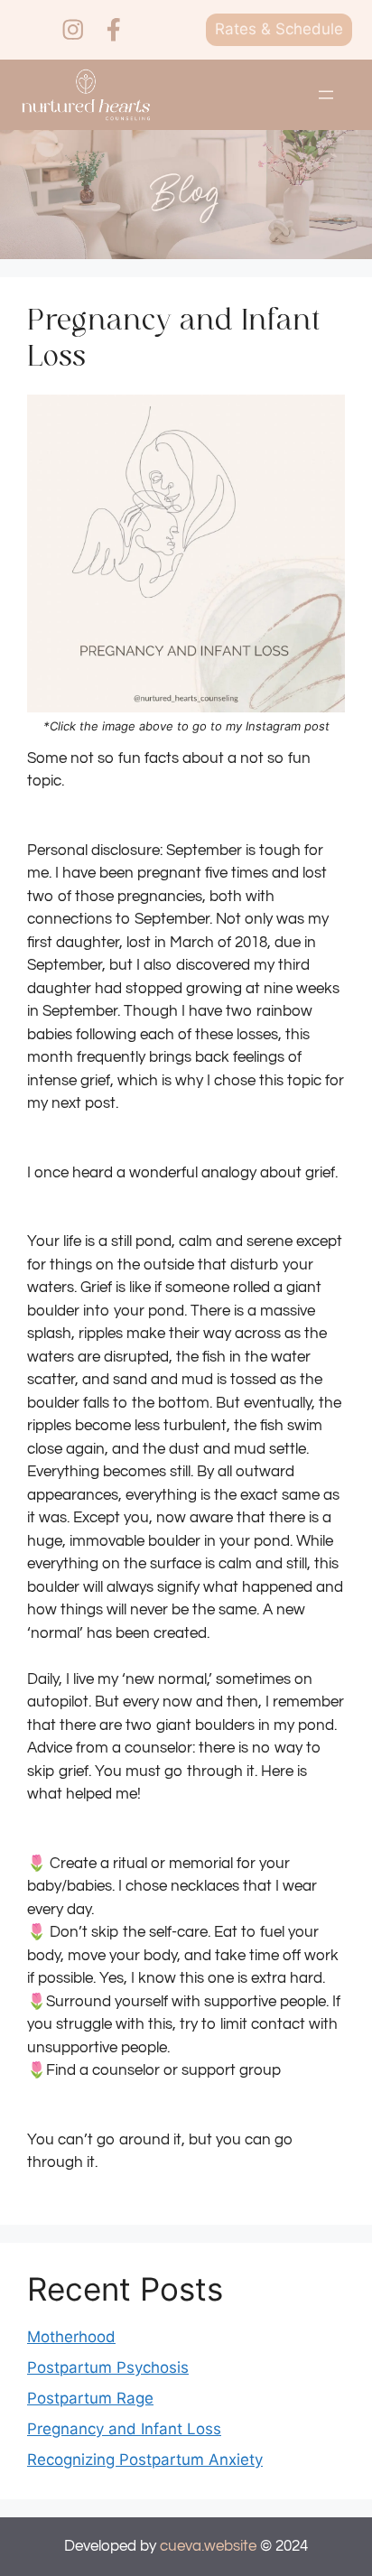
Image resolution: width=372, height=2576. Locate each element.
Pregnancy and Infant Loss (124, 2429)
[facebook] (114, 30)
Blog (186, 194)
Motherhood (71, 2337)
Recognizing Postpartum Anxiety (145, 2460)
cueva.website (208, 2546)
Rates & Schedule (279, 29)
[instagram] (73, 30)
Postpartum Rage (90, 2398)
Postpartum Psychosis (108, 2367)
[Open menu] (326, 95)
